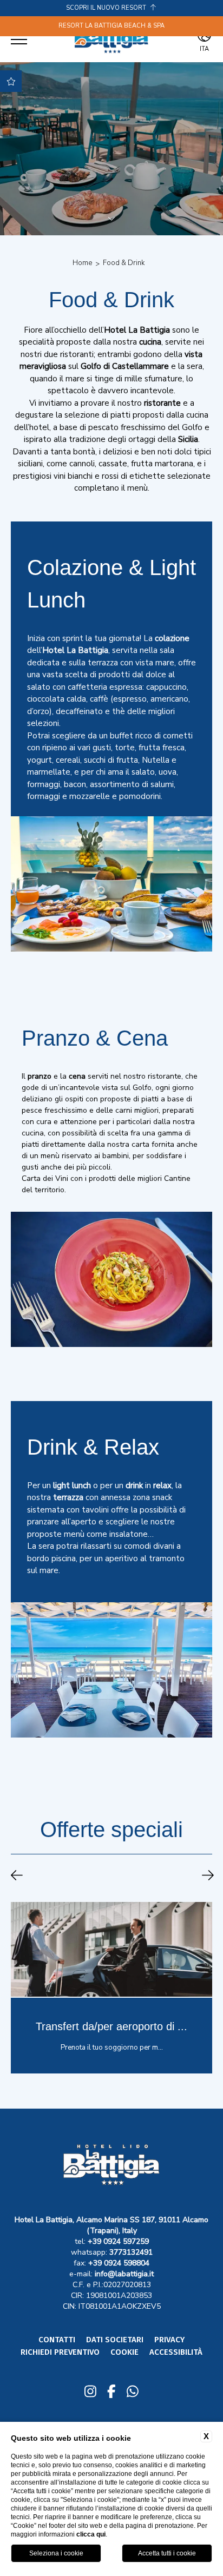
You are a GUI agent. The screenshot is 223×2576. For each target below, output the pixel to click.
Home (82, 263)
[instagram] (90, 2393)
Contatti (57, 2340)
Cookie (124, 2352)
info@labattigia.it (124, 2274)
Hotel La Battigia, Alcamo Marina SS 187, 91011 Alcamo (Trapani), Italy (111, 2225)
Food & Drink (124, 263)
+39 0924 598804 (119, 2263)
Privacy (169, 2340)
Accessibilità (176, 2352)
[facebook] (111, 2393)
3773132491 (131, 2252)
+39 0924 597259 (118, 2241)
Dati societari (115, 2340)
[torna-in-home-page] (111, 39)
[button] (17, 1877)
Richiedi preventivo (60, 2352)
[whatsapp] (133, 2393)
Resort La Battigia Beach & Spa (111, 26)
